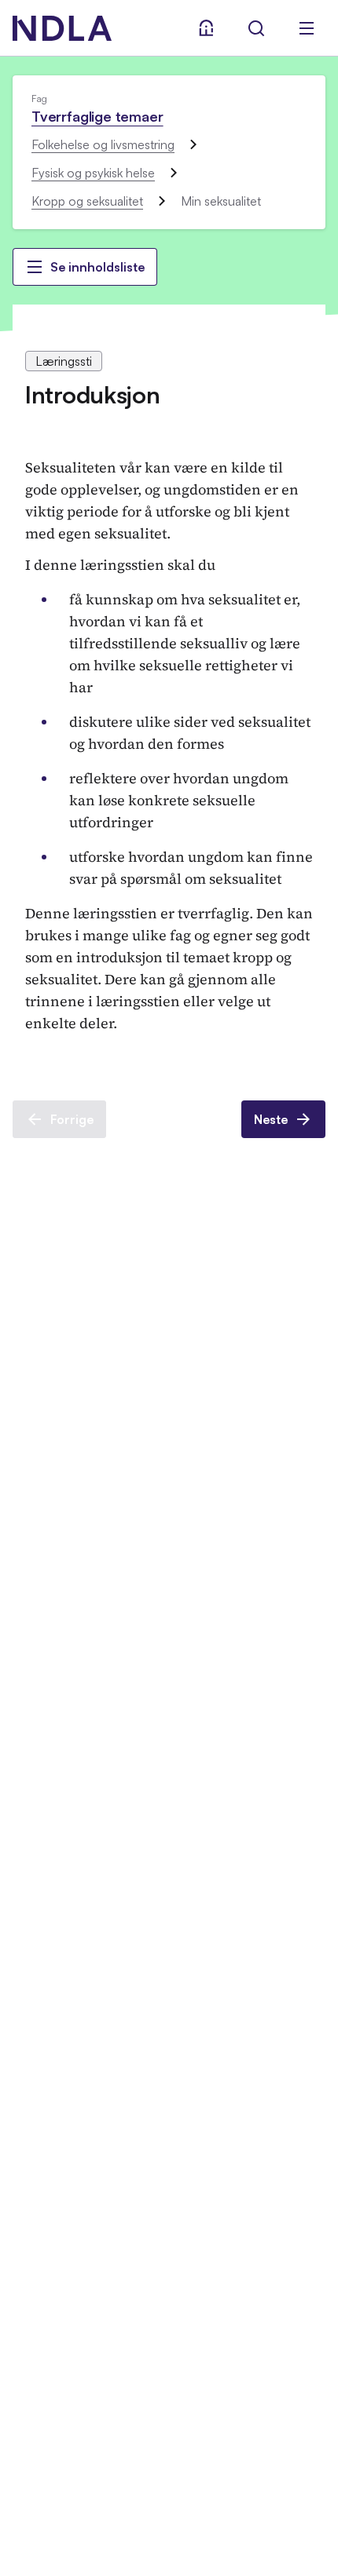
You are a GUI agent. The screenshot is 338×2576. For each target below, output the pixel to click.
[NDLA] (62, 28)
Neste (271, 1119)
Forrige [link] (72, 1119)
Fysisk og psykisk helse (93, 173)
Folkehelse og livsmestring (103, 144)
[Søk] (256, 28)
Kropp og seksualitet (87, 201)
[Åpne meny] (307, 28)
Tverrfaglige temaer (97, 116)
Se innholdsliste (97, 267)
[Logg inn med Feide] (206, 28)
